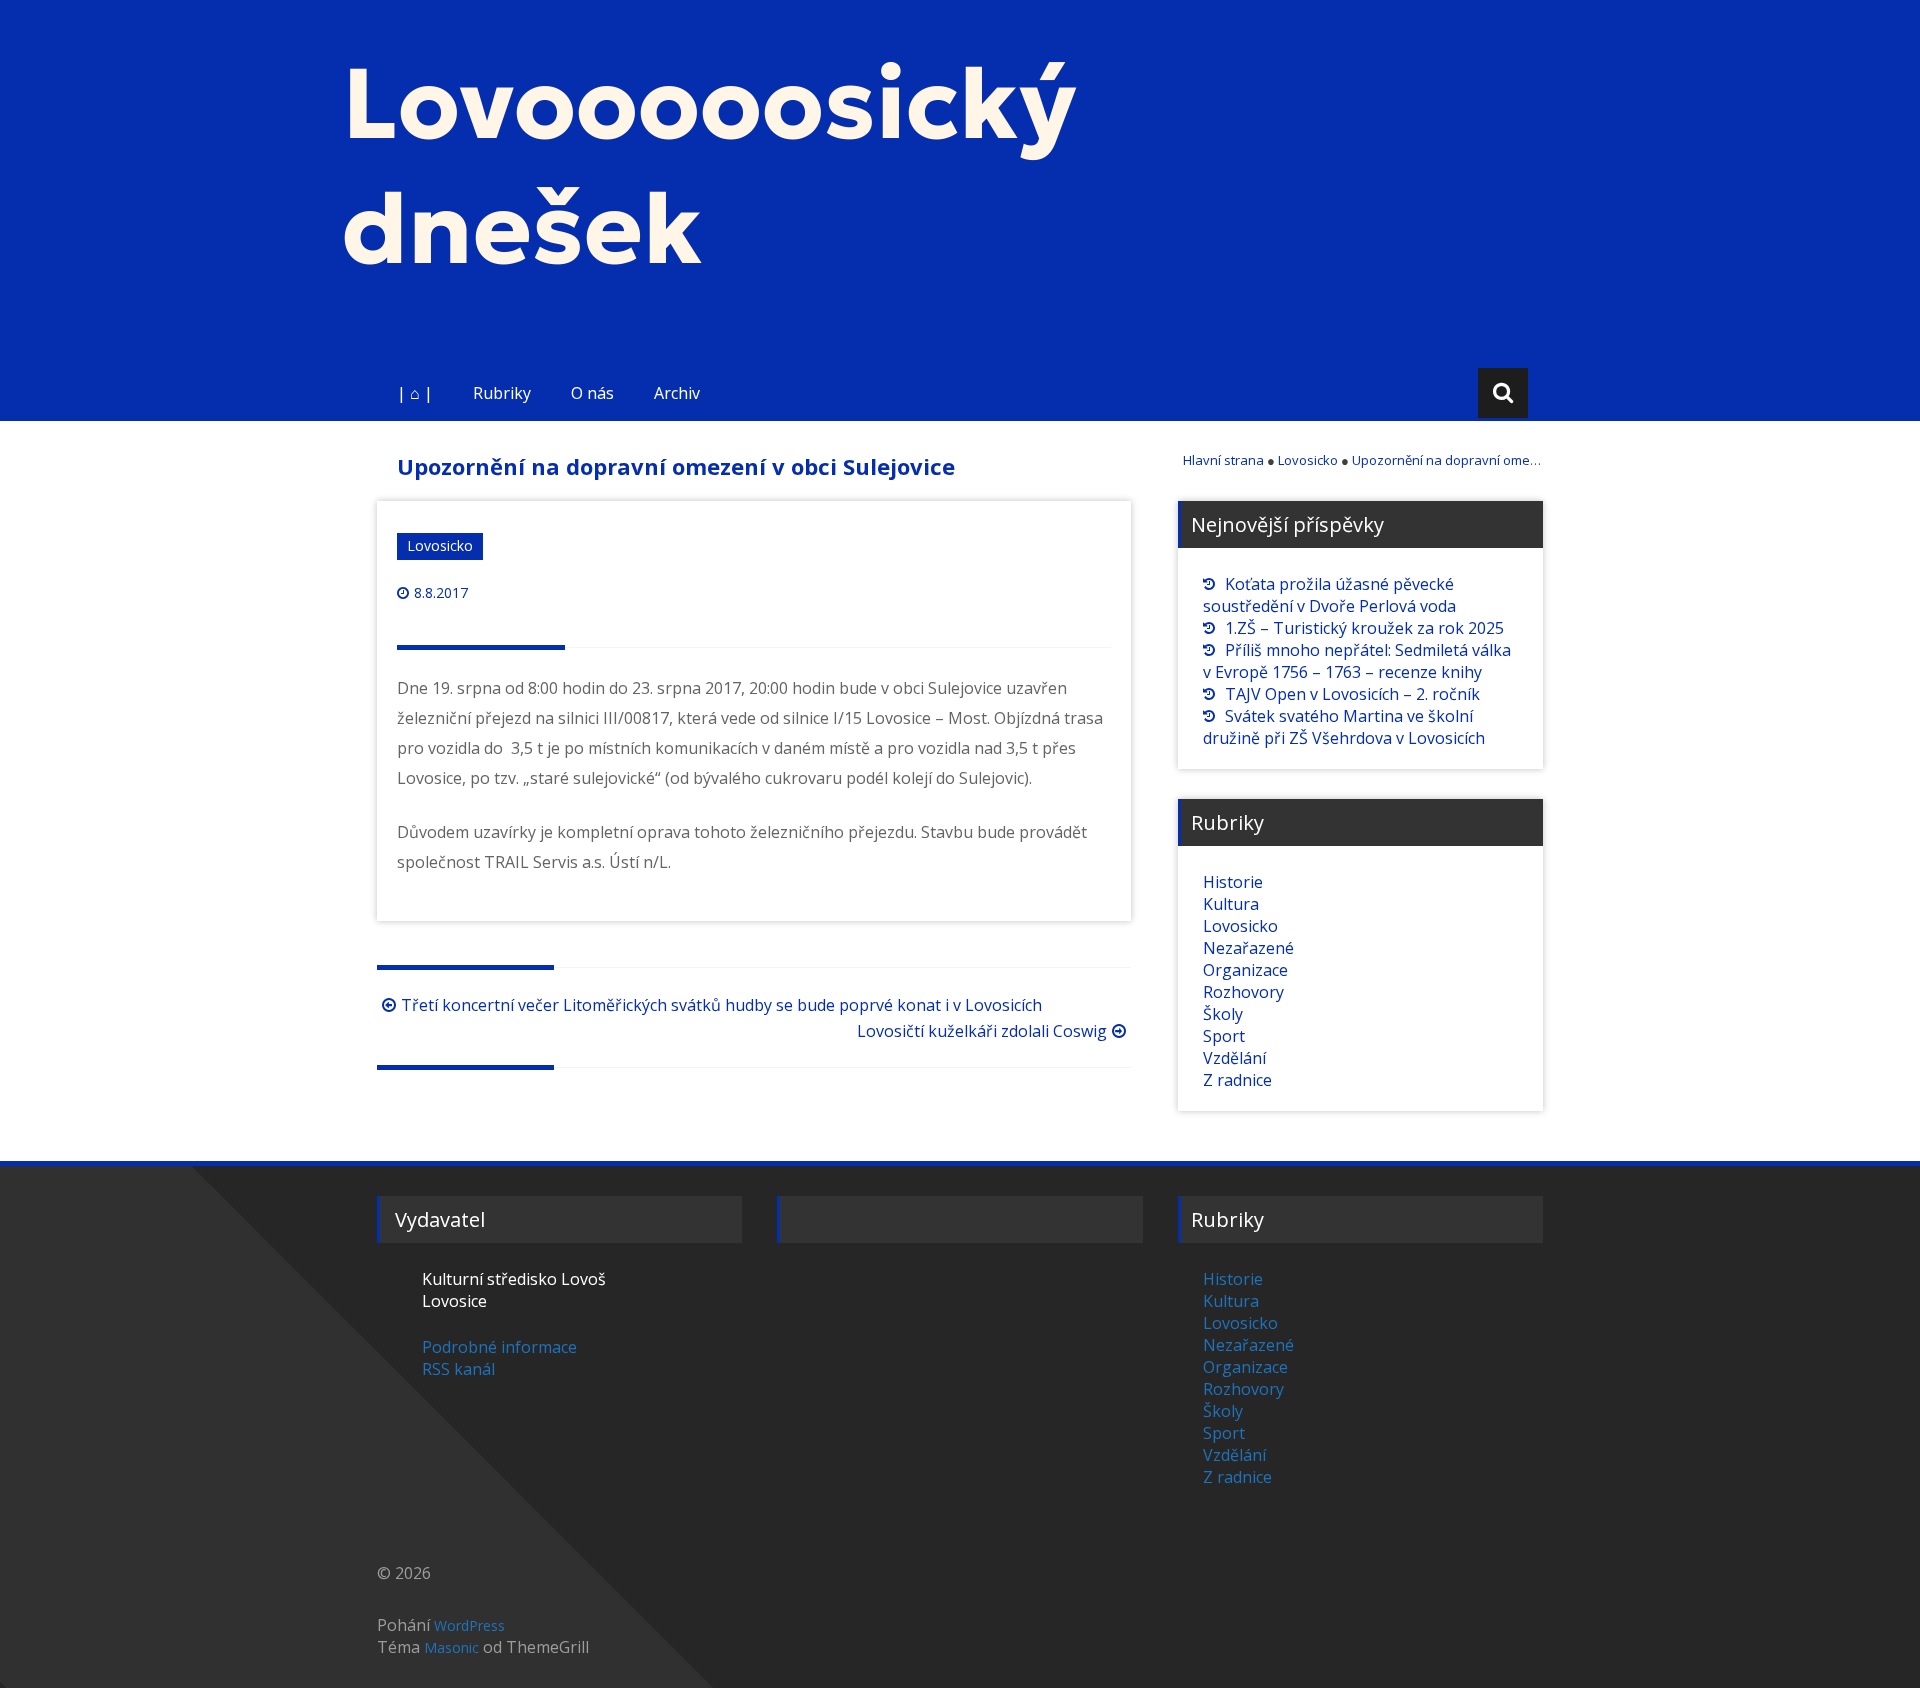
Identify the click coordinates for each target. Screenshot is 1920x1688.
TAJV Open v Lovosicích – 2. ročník (1352, 694)
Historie (1233, 882)
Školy (1223, 1014)
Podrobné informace (499, 1347)
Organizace (1245, 970)
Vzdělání (1234, 1058)
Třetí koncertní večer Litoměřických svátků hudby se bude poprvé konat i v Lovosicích (721, 1005)
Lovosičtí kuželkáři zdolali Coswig (982, 1031)
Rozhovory (1243, 992)
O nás (592, 393)
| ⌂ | (415, 393)
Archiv (677, 393)
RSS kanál (458, 1369)
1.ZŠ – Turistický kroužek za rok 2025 (1364, 628)
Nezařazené (1248, 948)
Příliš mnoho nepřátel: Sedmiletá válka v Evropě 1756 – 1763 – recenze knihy (1357, 661)
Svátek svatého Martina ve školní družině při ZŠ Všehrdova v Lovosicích (1344, 727)
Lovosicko (440, 545)
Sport (1224, 1036)
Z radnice (1237, 1080)
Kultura (1231, 904)
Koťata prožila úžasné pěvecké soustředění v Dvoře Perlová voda (1329, 595)
